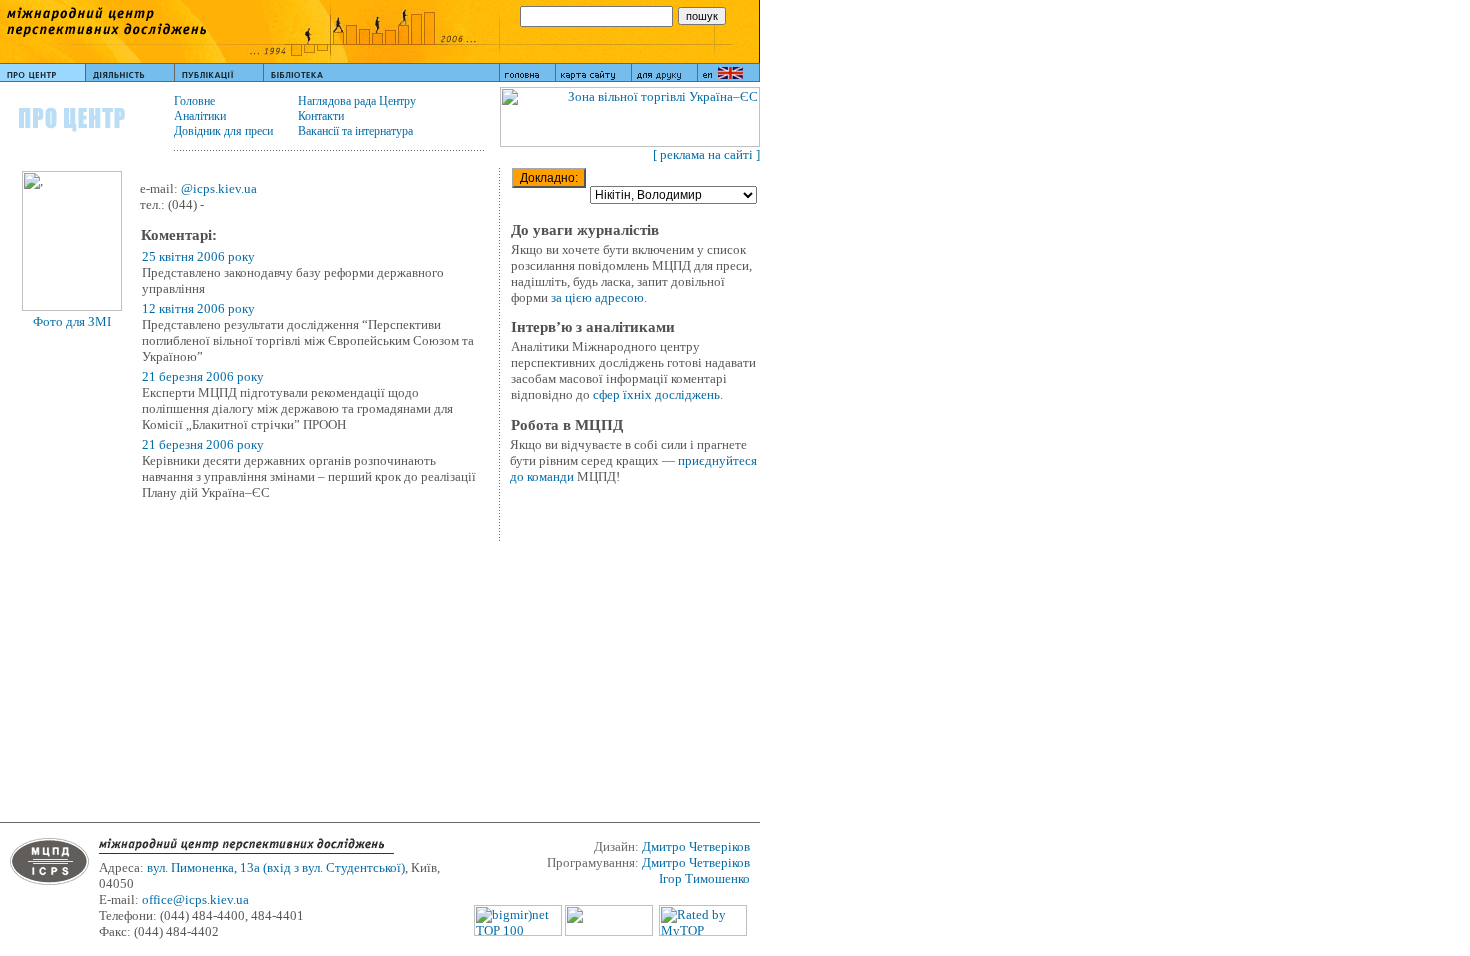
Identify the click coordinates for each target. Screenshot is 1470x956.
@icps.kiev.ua (219, 188)
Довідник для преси (223, 131)
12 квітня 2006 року (198, 308)
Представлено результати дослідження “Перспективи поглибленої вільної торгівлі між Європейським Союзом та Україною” (308, 340)
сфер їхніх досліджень (656, 394)
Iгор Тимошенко (704, 878)
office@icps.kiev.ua (195, 899)
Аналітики (200, 116)
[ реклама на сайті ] (706, 154)
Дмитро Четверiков (696, 862)
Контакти (321, 116)
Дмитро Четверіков (696, 846)
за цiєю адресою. (599, 297)
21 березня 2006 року (203, 376)
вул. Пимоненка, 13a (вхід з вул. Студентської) (276, 867)
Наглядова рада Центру (357, 101)
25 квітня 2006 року (198, 256)
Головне (194, 101)
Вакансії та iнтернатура (355, 131)
